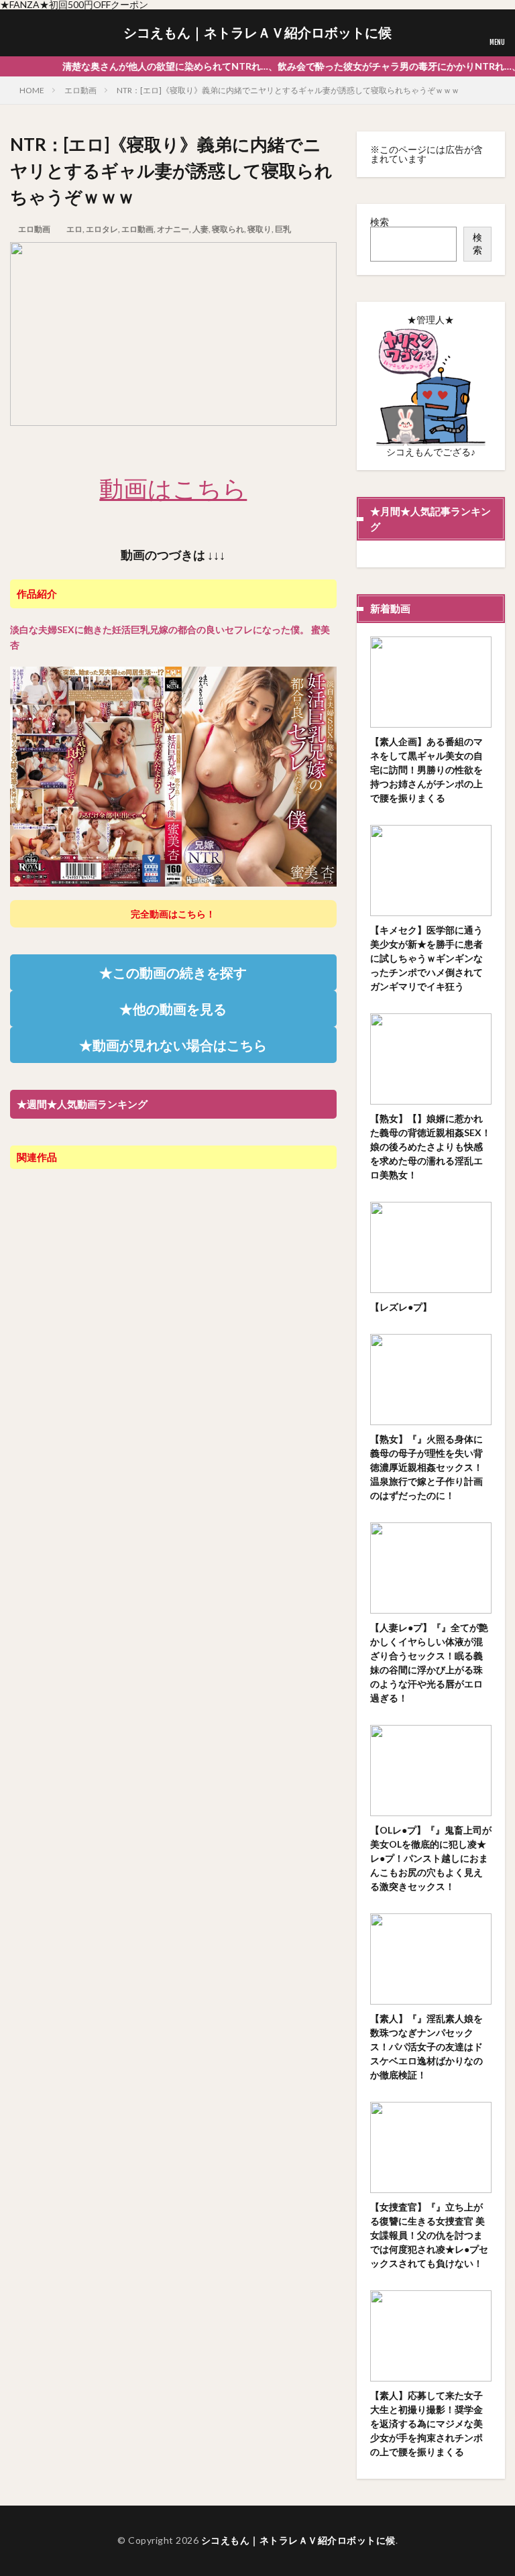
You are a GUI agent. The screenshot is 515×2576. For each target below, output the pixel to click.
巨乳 (283, 229)
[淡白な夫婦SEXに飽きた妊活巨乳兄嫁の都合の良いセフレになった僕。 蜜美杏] (173, 880)
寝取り (260, 229)
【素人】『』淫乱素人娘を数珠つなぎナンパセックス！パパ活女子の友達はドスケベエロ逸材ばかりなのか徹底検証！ (426, 2047)
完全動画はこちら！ (173, 914)
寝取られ (228, 229)
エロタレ (102, 229)
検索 (380, 222)
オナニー (173, 229)
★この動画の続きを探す (173, 972)
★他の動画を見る (173, 1009)
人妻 (201, 229)
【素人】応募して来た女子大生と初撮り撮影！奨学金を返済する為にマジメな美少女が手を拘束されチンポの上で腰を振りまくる (426, 2423)
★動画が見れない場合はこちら (173, 1045)
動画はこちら (173, 488)
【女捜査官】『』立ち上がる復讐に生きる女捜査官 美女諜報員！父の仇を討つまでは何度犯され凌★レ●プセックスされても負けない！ (429, 2235)
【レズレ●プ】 (401, 1307)
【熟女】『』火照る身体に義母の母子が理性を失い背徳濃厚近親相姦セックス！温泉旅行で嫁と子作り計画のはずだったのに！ (426, 1467)
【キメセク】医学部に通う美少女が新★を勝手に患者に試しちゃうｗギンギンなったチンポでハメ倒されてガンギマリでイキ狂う (426, 958)
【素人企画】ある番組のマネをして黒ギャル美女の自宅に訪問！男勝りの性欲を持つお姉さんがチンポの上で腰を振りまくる (426, 770)
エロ (74, 229)
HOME (32, 90)
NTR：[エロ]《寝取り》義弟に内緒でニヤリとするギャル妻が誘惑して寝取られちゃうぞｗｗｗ (288, 90)
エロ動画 (80, 90)
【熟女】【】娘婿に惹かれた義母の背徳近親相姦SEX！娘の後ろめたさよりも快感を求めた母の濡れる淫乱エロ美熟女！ (431, 1146)
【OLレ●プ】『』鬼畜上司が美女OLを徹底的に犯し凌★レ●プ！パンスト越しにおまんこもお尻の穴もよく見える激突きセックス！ (431, 1858)
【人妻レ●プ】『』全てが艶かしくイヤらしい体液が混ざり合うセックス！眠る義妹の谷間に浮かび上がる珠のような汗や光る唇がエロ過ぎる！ (429, 1663)
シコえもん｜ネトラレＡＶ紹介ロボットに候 (257, 33)
